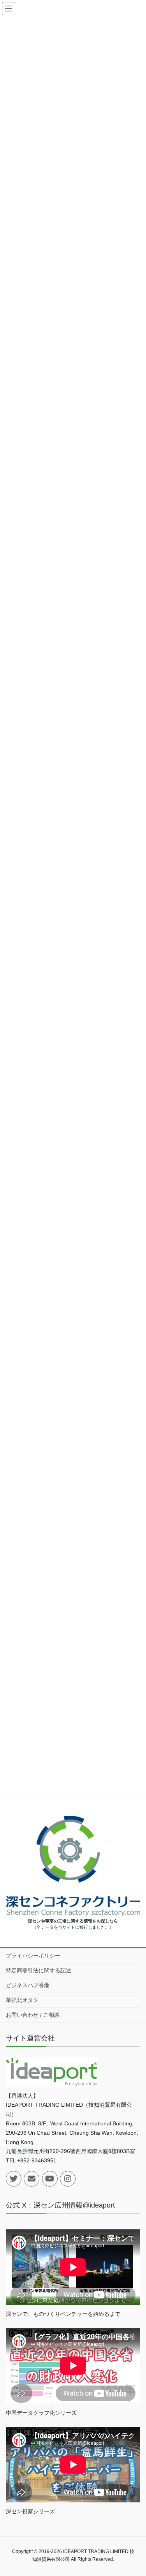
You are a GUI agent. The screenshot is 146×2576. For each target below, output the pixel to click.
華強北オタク (22, 2000)
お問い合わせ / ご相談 (33, 2015)
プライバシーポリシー (33, 1956)
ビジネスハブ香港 (28, 1985)
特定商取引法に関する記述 (39, 1970)
